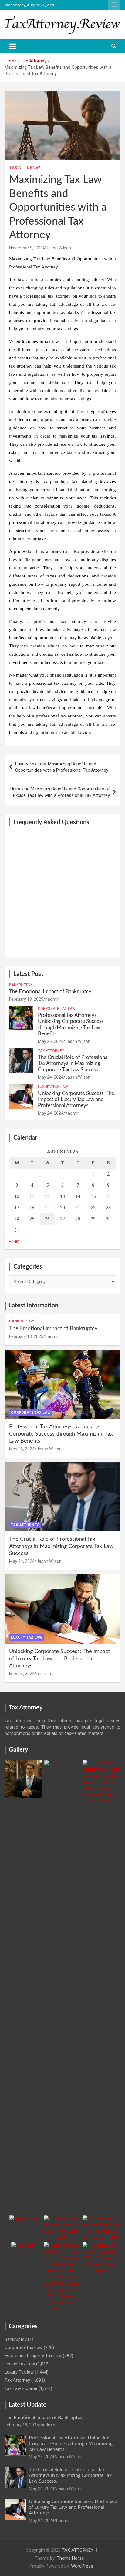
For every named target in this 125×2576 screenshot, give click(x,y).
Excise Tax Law (20, 2364)
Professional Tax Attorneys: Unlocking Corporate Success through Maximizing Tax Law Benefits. (61, 1434)
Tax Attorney (25, 168)
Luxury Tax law (53, 1087)
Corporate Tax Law (57, 1009)
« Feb (14, 1241)
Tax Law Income (21, 2388)
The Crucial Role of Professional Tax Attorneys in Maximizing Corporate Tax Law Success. (73, 1063)
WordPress (82, 2566)
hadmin (52, 999)
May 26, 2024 (51, 1041)
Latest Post (28, 974)
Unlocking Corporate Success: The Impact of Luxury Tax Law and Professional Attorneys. (76, 1100)
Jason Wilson (58, 248)
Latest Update (28, 2405)
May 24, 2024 (51, 1077)
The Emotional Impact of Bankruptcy (50, 992)
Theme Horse (70, 2558)
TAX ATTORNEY (78, 2550)
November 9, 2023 (27, 248)
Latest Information (34, 1306)
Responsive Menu (114, 5)
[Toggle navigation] (13, 46)
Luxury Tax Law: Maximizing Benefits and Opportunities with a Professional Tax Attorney (62, 767)
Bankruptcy (21, 985)
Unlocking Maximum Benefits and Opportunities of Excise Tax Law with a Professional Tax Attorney (60, 792)
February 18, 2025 (26, 999)
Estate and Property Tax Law (33, 2356)
